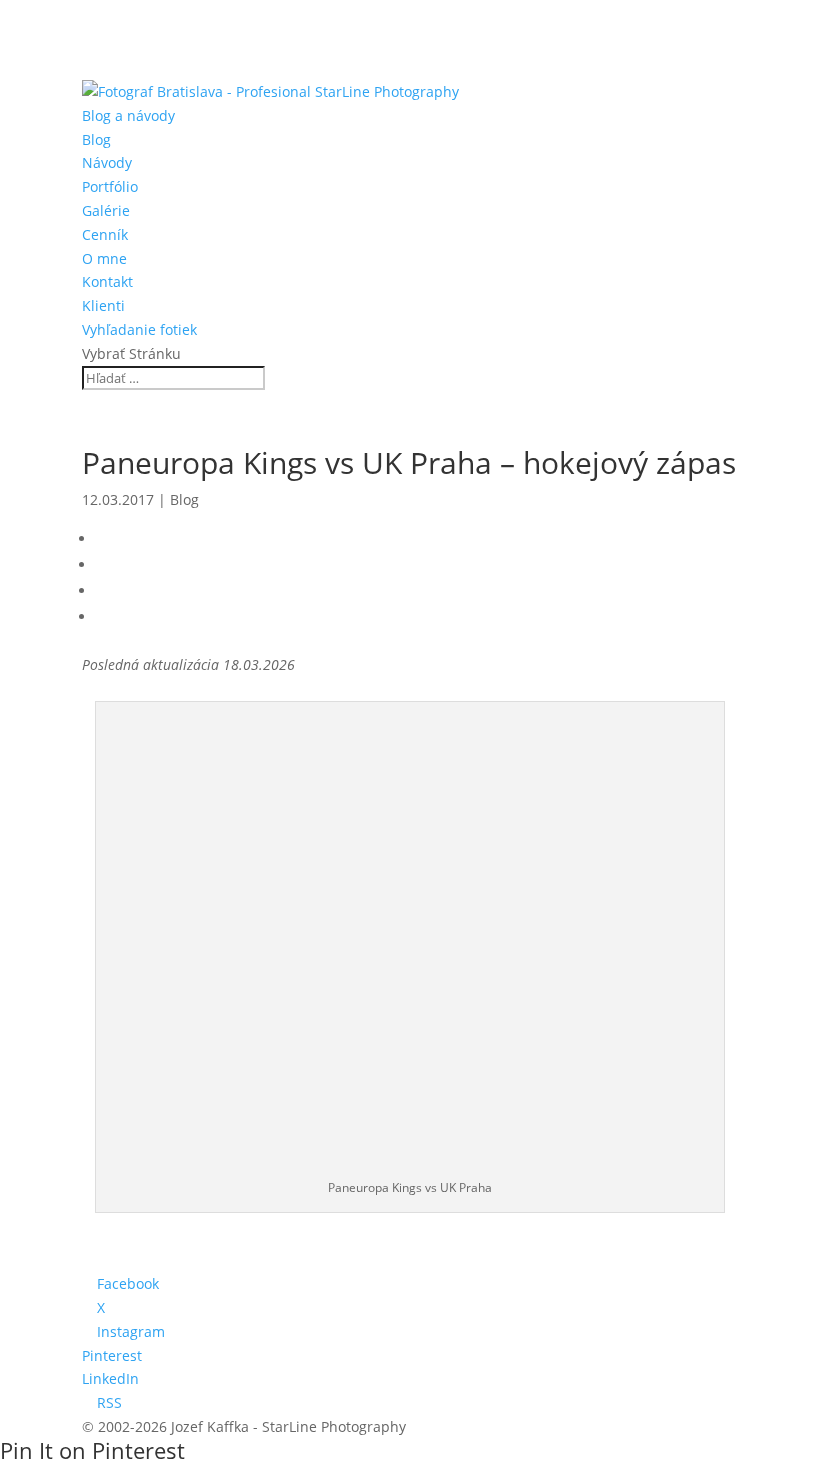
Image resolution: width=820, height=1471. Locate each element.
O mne (104, 258)
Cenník (105, 234)
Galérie (106, 210)
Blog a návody (128, 115)
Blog (96, 139)
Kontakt (107, 281)
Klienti (103, 305)
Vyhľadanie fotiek (139, 329)
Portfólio (110, 186)
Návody (107, 162)
